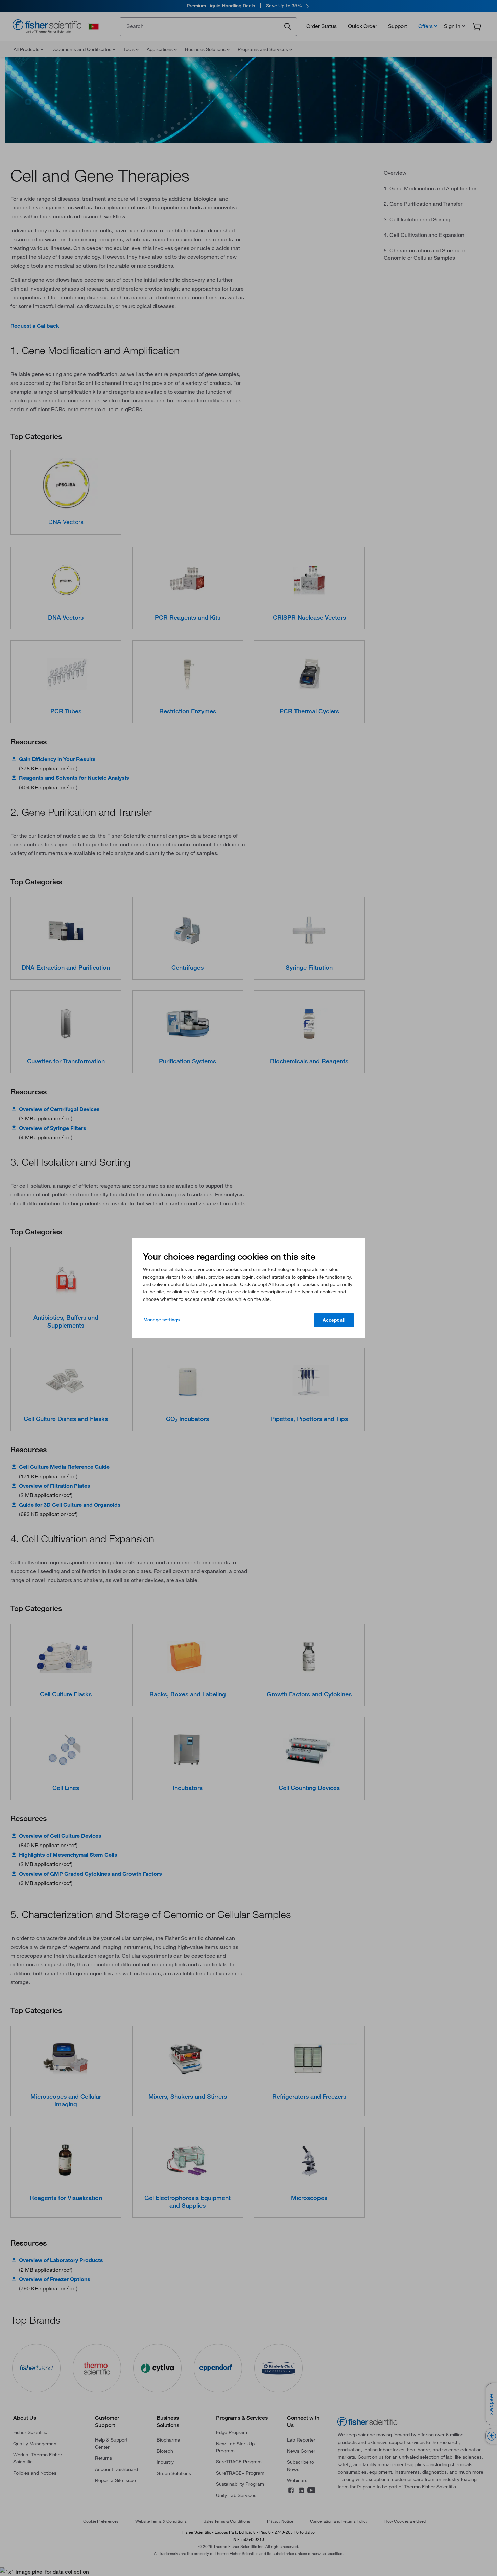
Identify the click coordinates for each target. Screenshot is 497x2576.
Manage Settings (161, 1320)
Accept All (334, 1320)
